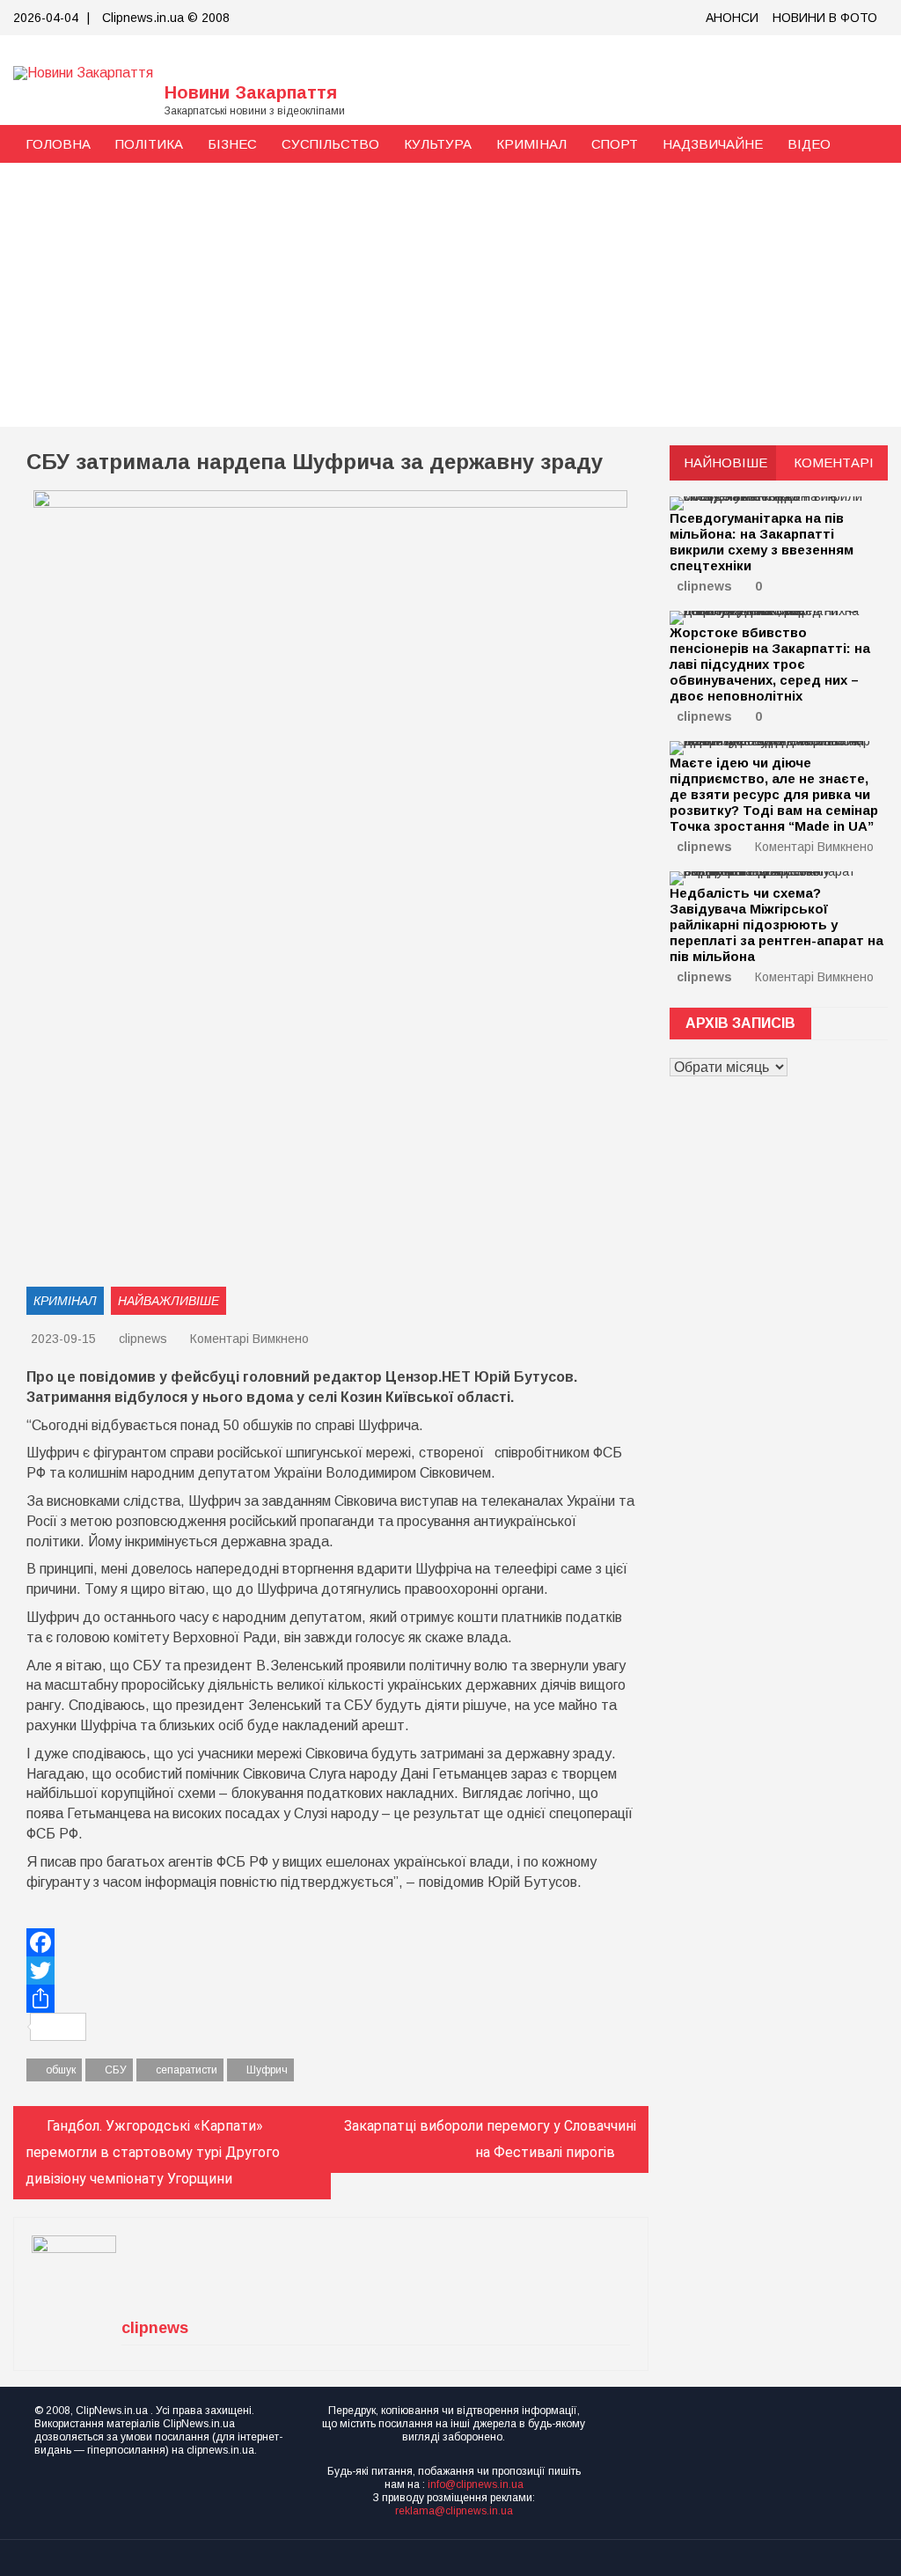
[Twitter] (331, 1971)
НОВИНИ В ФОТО (825, 18)
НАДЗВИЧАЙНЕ (713, 144)
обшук (61, 2070)
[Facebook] (331, 1942)
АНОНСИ (732, 18)
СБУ (116, 2070)
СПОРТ (615, 144)
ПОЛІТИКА (149, 144)
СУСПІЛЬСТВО (330, 144)
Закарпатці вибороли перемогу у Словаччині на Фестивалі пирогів (490, 2139)
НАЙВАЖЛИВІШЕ (168, 1301)
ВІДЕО (809, 144)
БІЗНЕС (232, 144)
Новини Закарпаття (251, 92)
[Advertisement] (450, 295)
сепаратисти (187, 2070)
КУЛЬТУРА (438, 144)
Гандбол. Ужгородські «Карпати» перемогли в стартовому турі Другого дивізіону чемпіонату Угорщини (153, 2152)
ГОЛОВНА (58, 144)
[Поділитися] (331, 1999)
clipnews (143, 1339)
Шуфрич (267, 2070)
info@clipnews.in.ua (476, 2484)
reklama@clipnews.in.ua (454, 2511)
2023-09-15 (63, 1339)
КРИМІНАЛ (531, 144)
